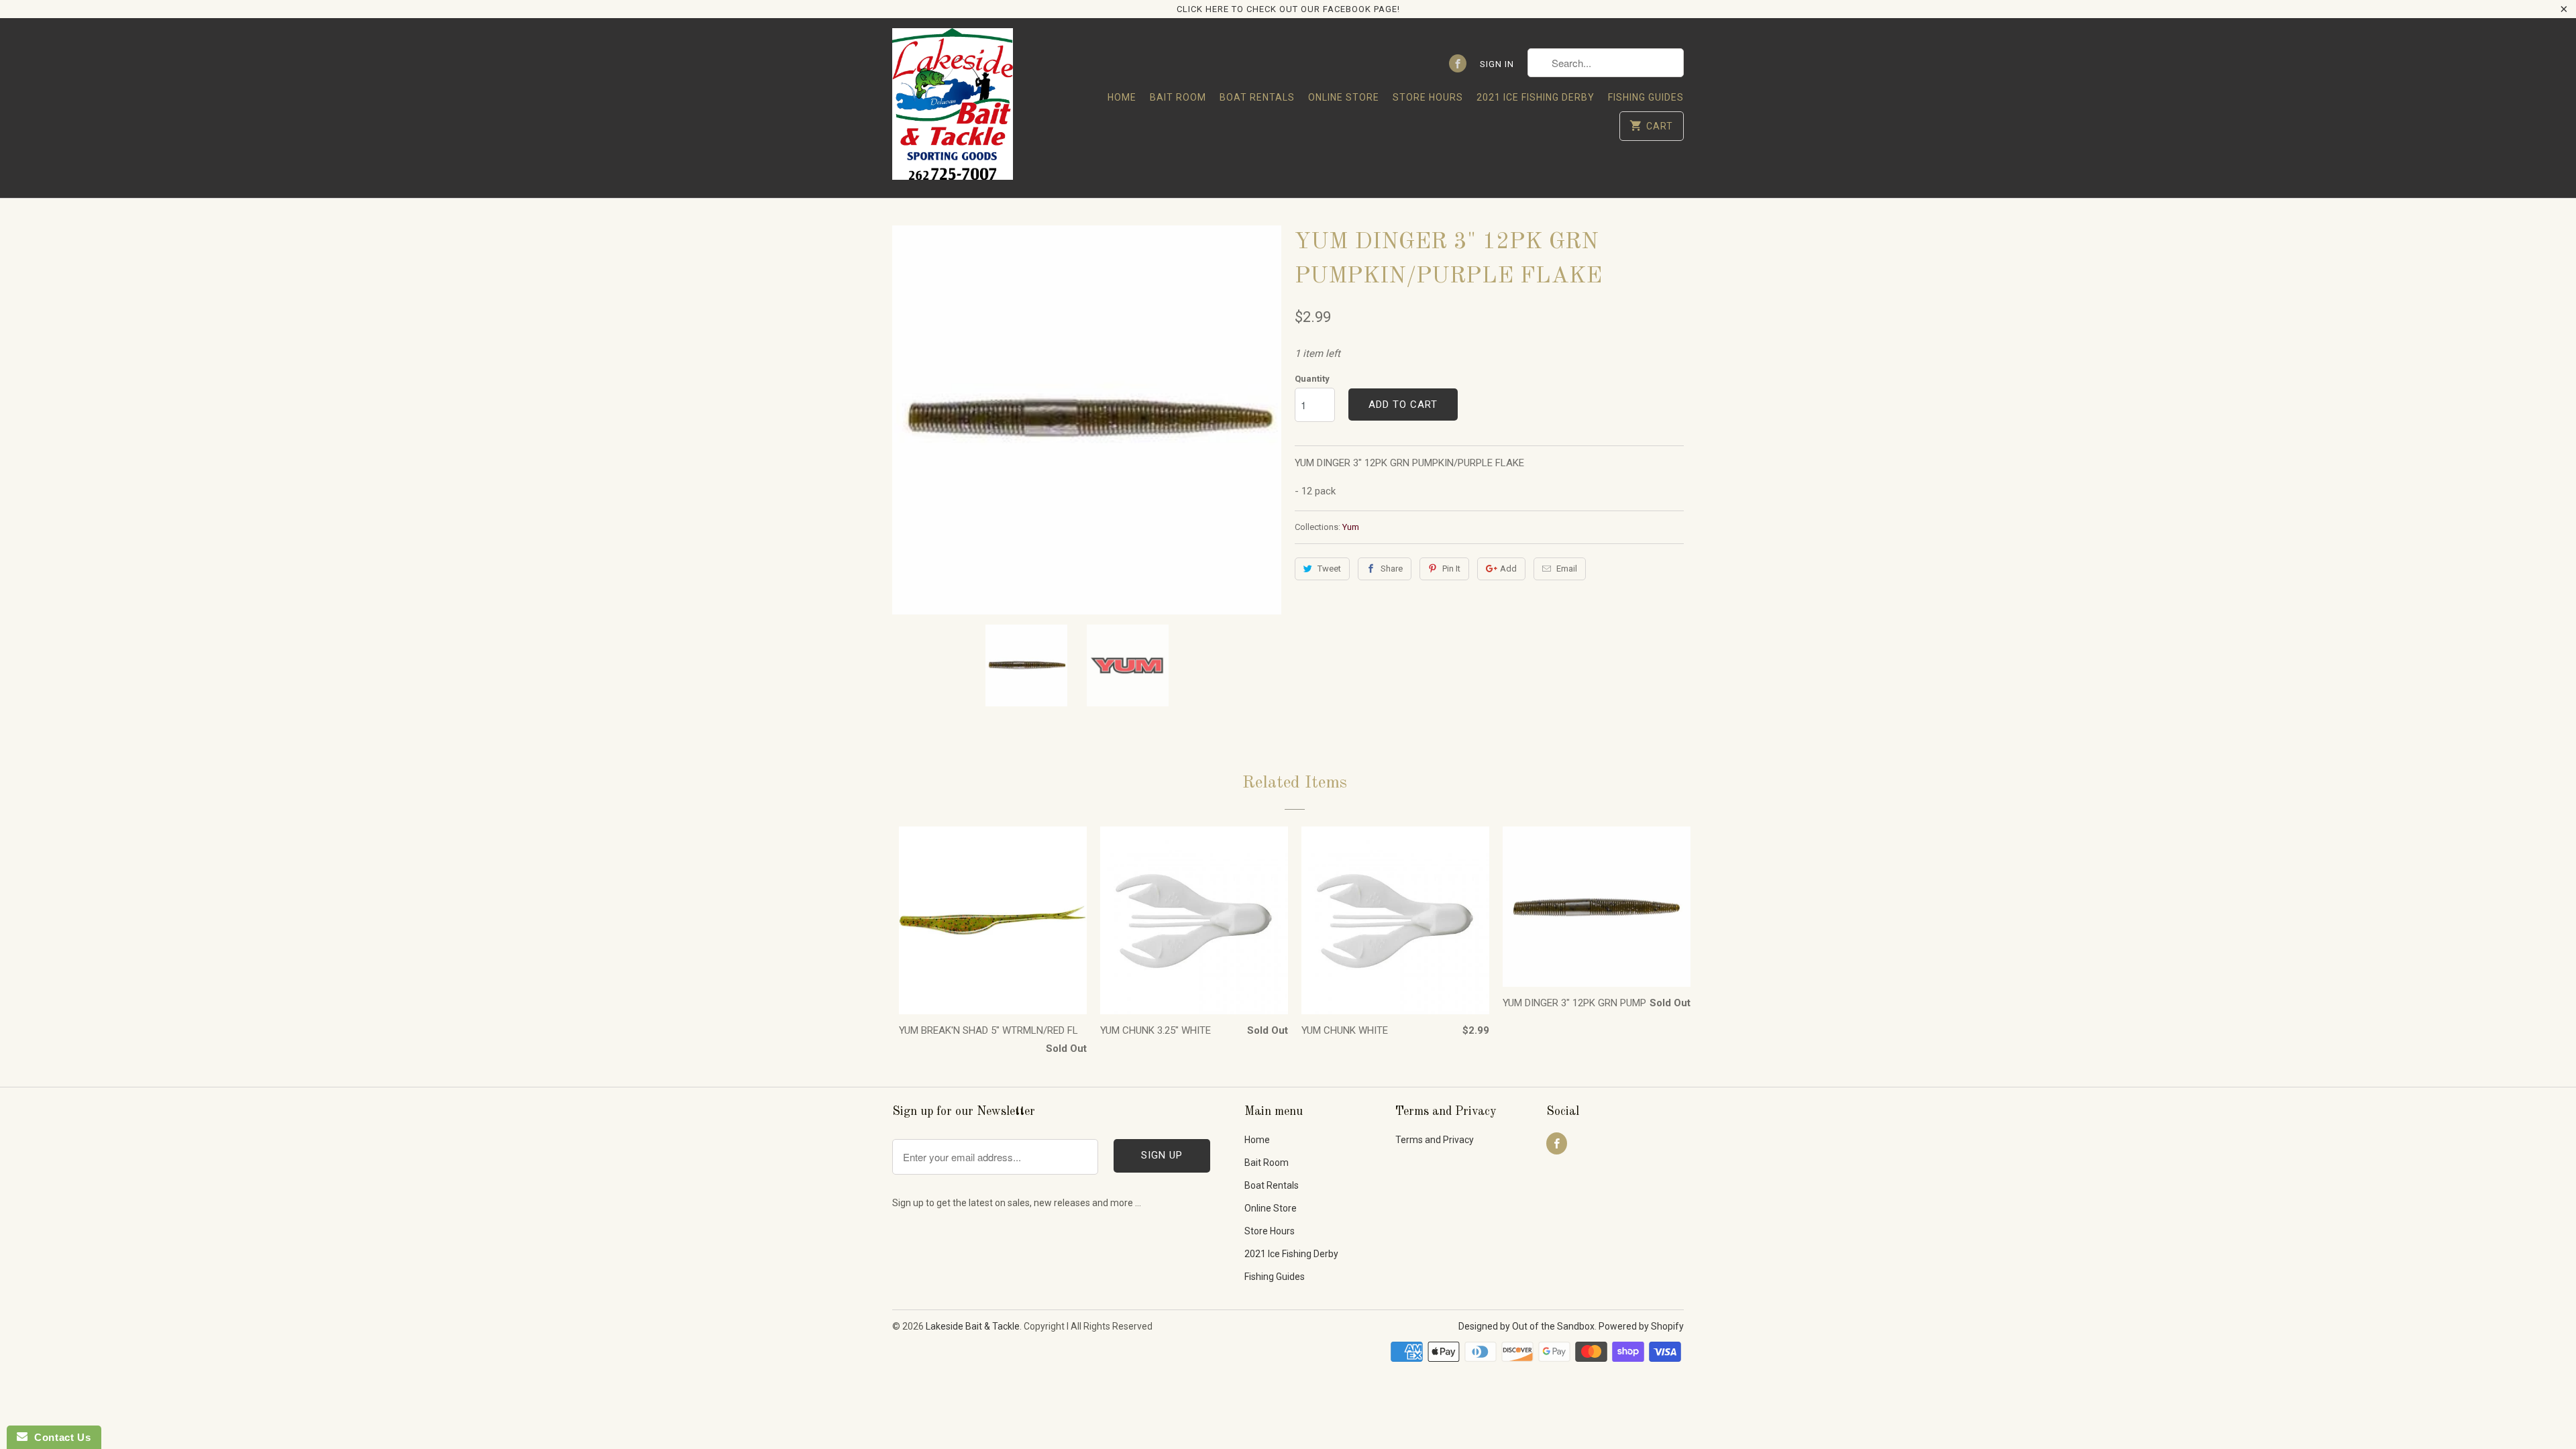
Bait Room (1178, 97)
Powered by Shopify (1641, 1326)
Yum (1351, 527)
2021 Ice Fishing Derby (1536, 97)
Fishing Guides (1646, 97)
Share (1392, 569)
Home (1122, 97)
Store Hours (1428, 97)
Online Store (1344, 97)
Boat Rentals (1257, 97)
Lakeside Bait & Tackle (973, 1326)
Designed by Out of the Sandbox (1526, 1326)
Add (1508, 569)
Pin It (1451, 569)
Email (1567, 569)
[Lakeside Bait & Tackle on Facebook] (1458, 63)
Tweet (1329, 569)
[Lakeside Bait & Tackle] (953, 108)
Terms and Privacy (1435, 1140)
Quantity (1312, 379)
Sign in (1497, 64)
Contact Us (59, 1437)
